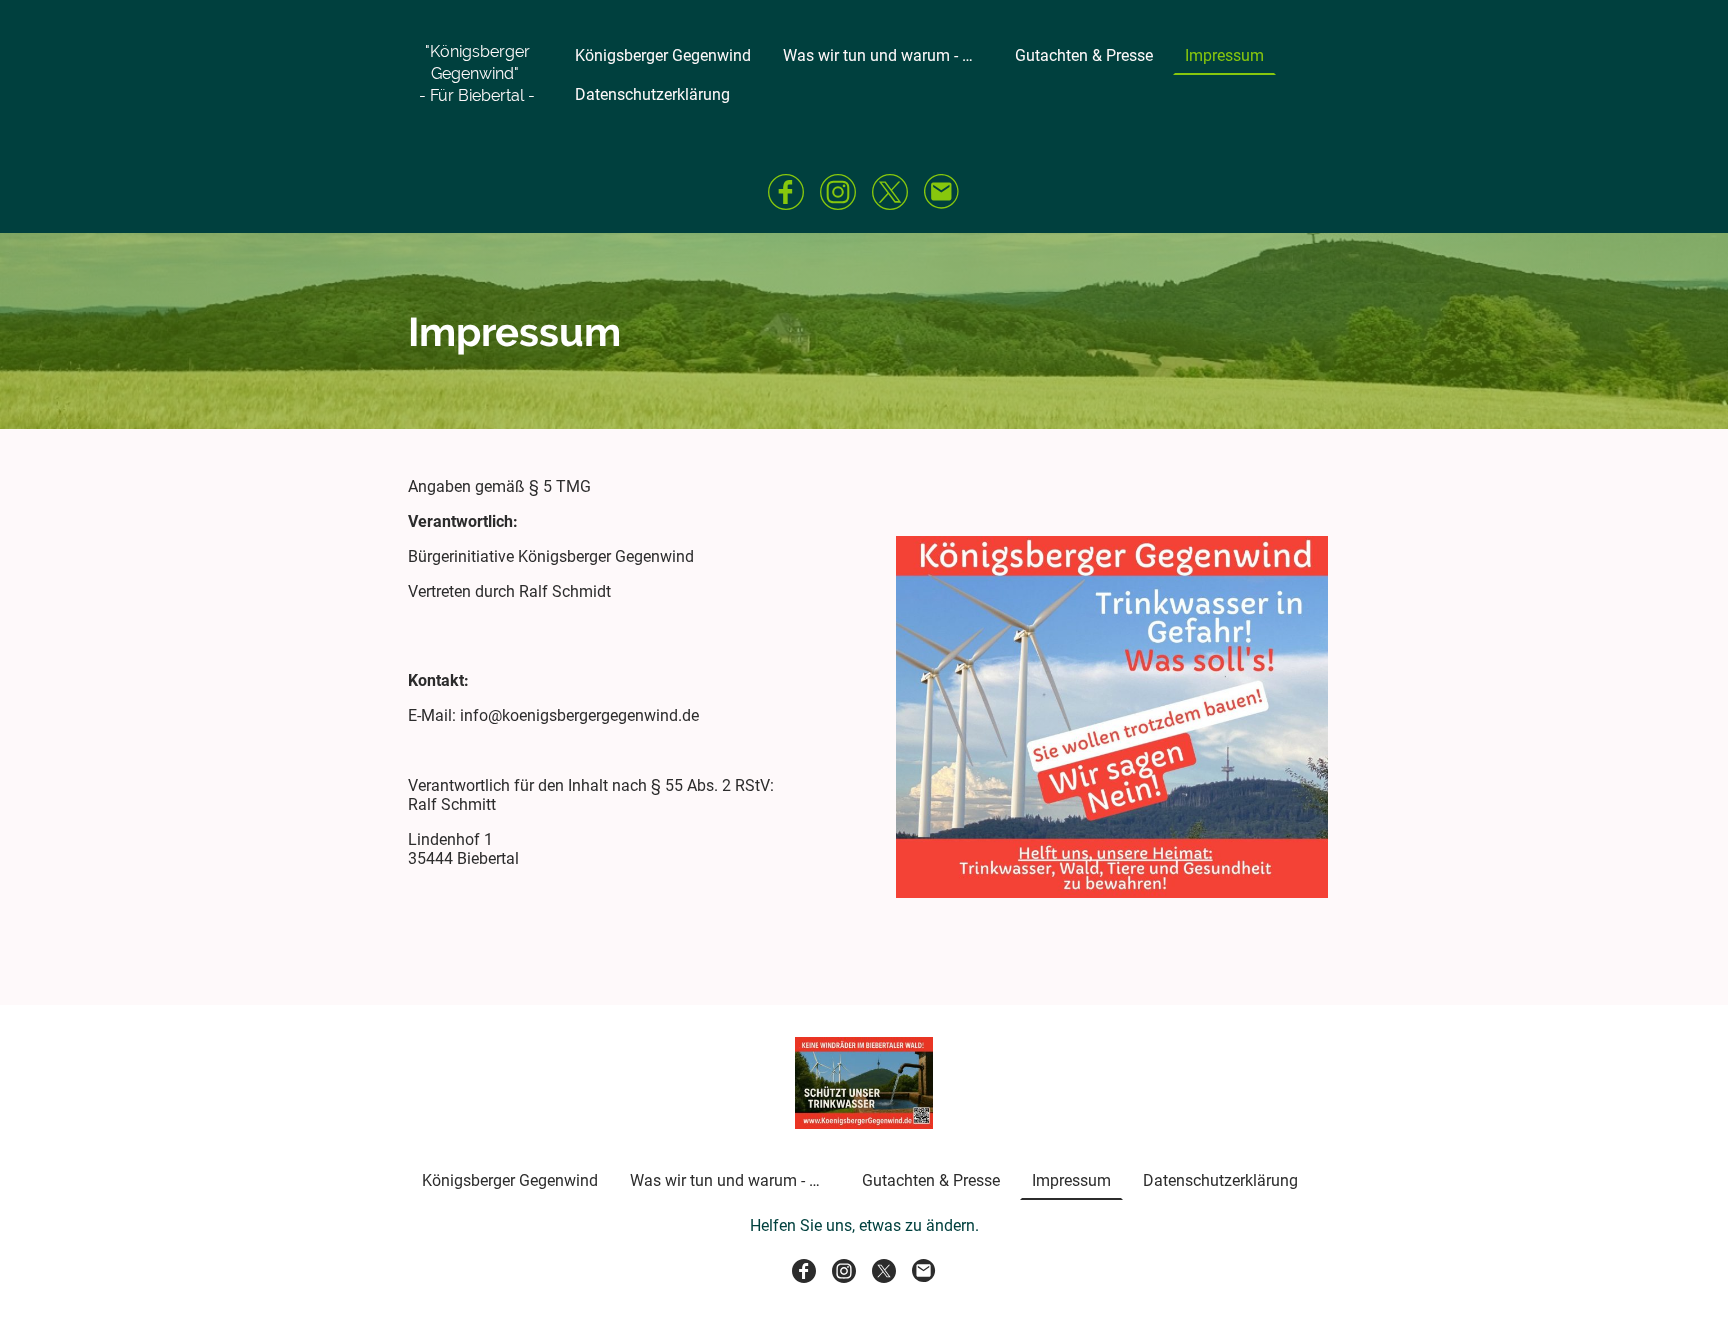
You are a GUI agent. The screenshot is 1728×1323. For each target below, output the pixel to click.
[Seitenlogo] (477, 124)
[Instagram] (838, 192)
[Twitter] (890, 192)
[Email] (942, 192)
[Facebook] (786, 192)
